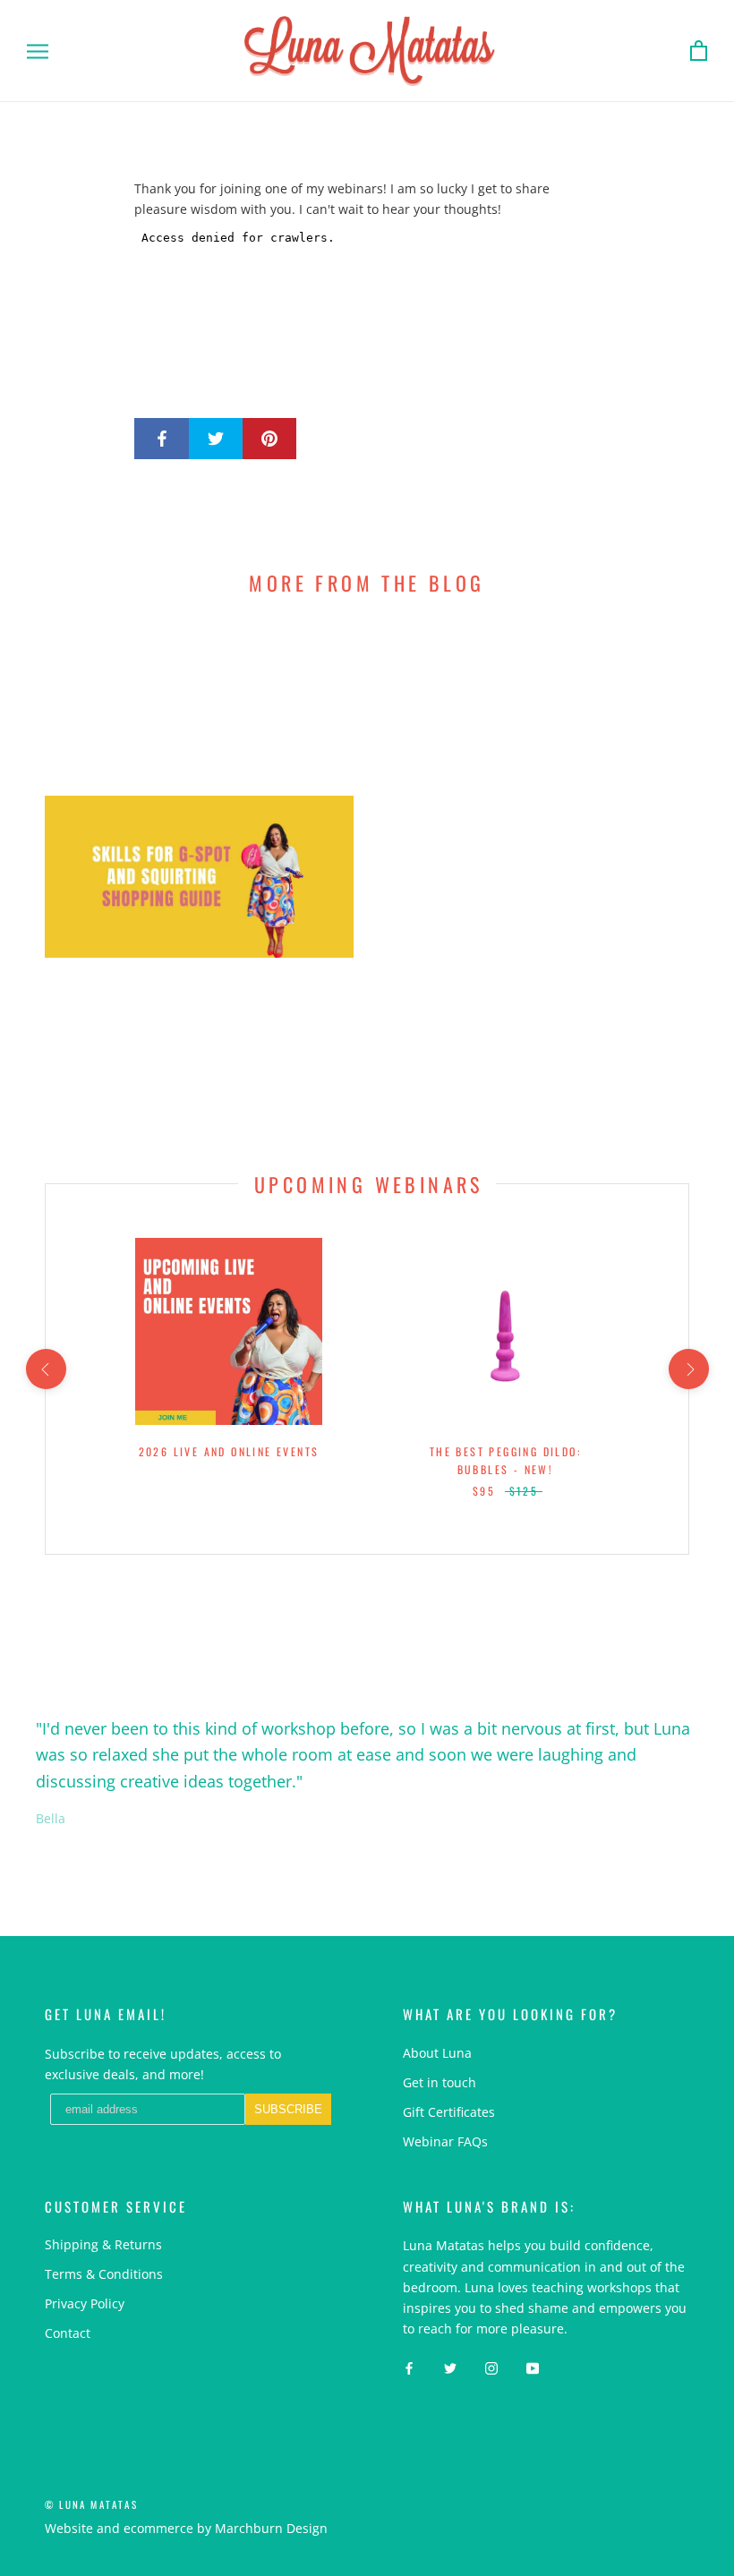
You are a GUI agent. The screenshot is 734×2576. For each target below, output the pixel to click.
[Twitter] (450, 2367)
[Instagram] (491, 2367)
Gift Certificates (449, 2112)
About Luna (437, 2053)
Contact (68, 2333)
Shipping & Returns (103, 2244)
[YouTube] (533, 2367)
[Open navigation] (38, 51)
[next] (688, 1369)
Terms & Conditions (104, 2274)
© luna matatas (91, 2504)
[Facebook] (409, 2367)
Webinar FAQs (445, 2141)
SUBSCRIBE (288, 2109)
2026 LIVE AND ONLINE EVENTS (229, 1451)
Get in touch (440, 2082)
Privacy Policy (85, 2303)
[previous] (45, 1369)
